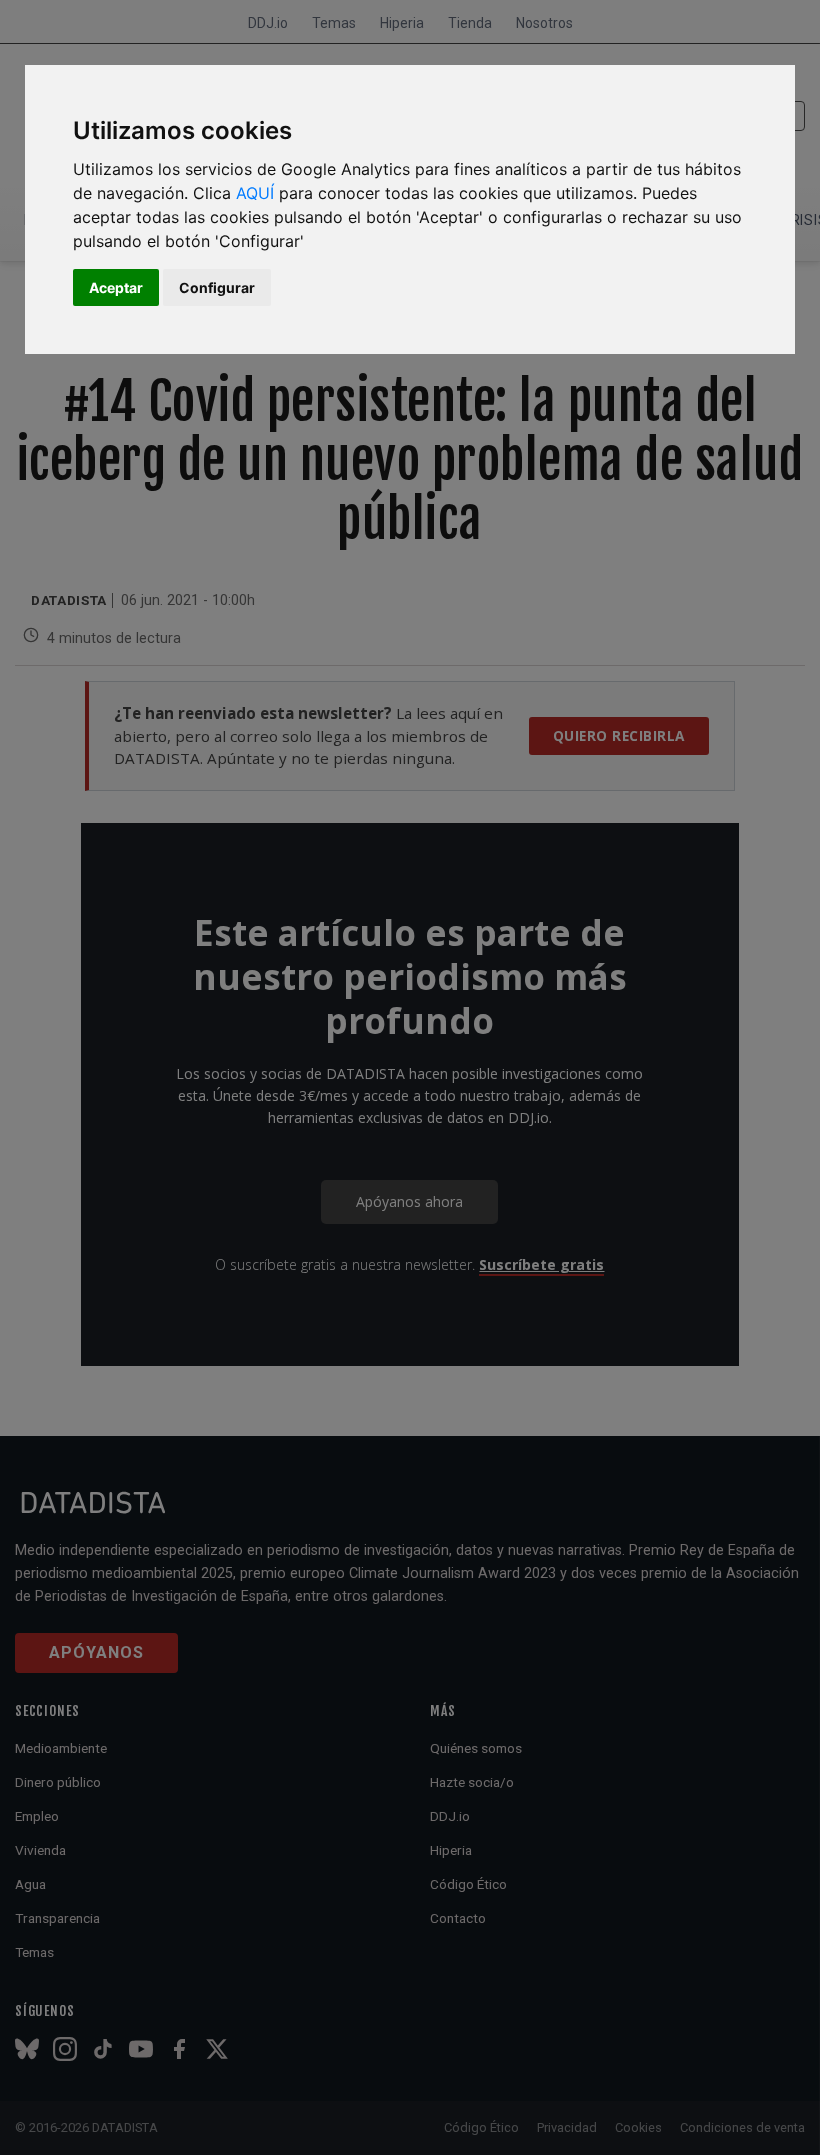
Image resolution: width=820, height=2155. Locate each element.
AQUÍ (255, 193)
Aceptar (116, 287)
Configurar (217, 287)
